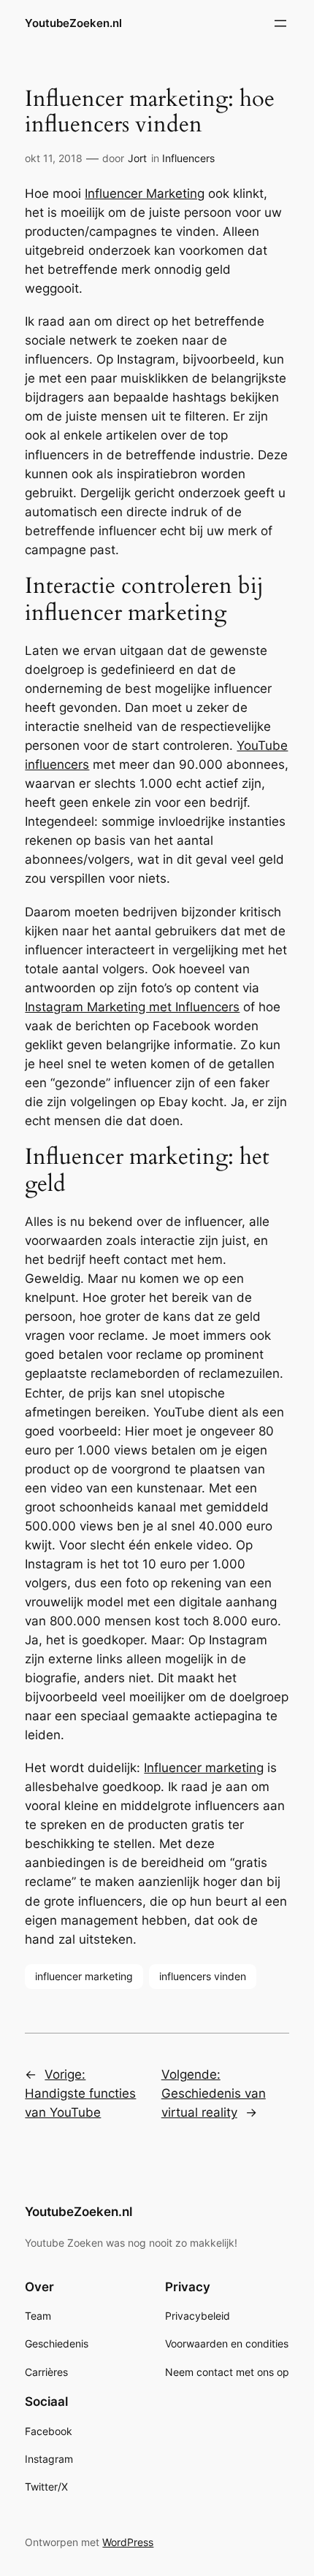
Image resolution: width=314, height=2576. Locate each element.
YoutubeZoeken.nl (73, 23)
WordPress (128, 2542)
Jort (137, 158)
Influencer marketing (204, 1768)
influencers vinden (203, 1976)
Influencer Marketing (145, 193)
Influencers (188, 158)
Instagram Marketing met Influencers (132, 1007)
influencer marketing (84, 1976)
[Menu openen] (280, 23)
